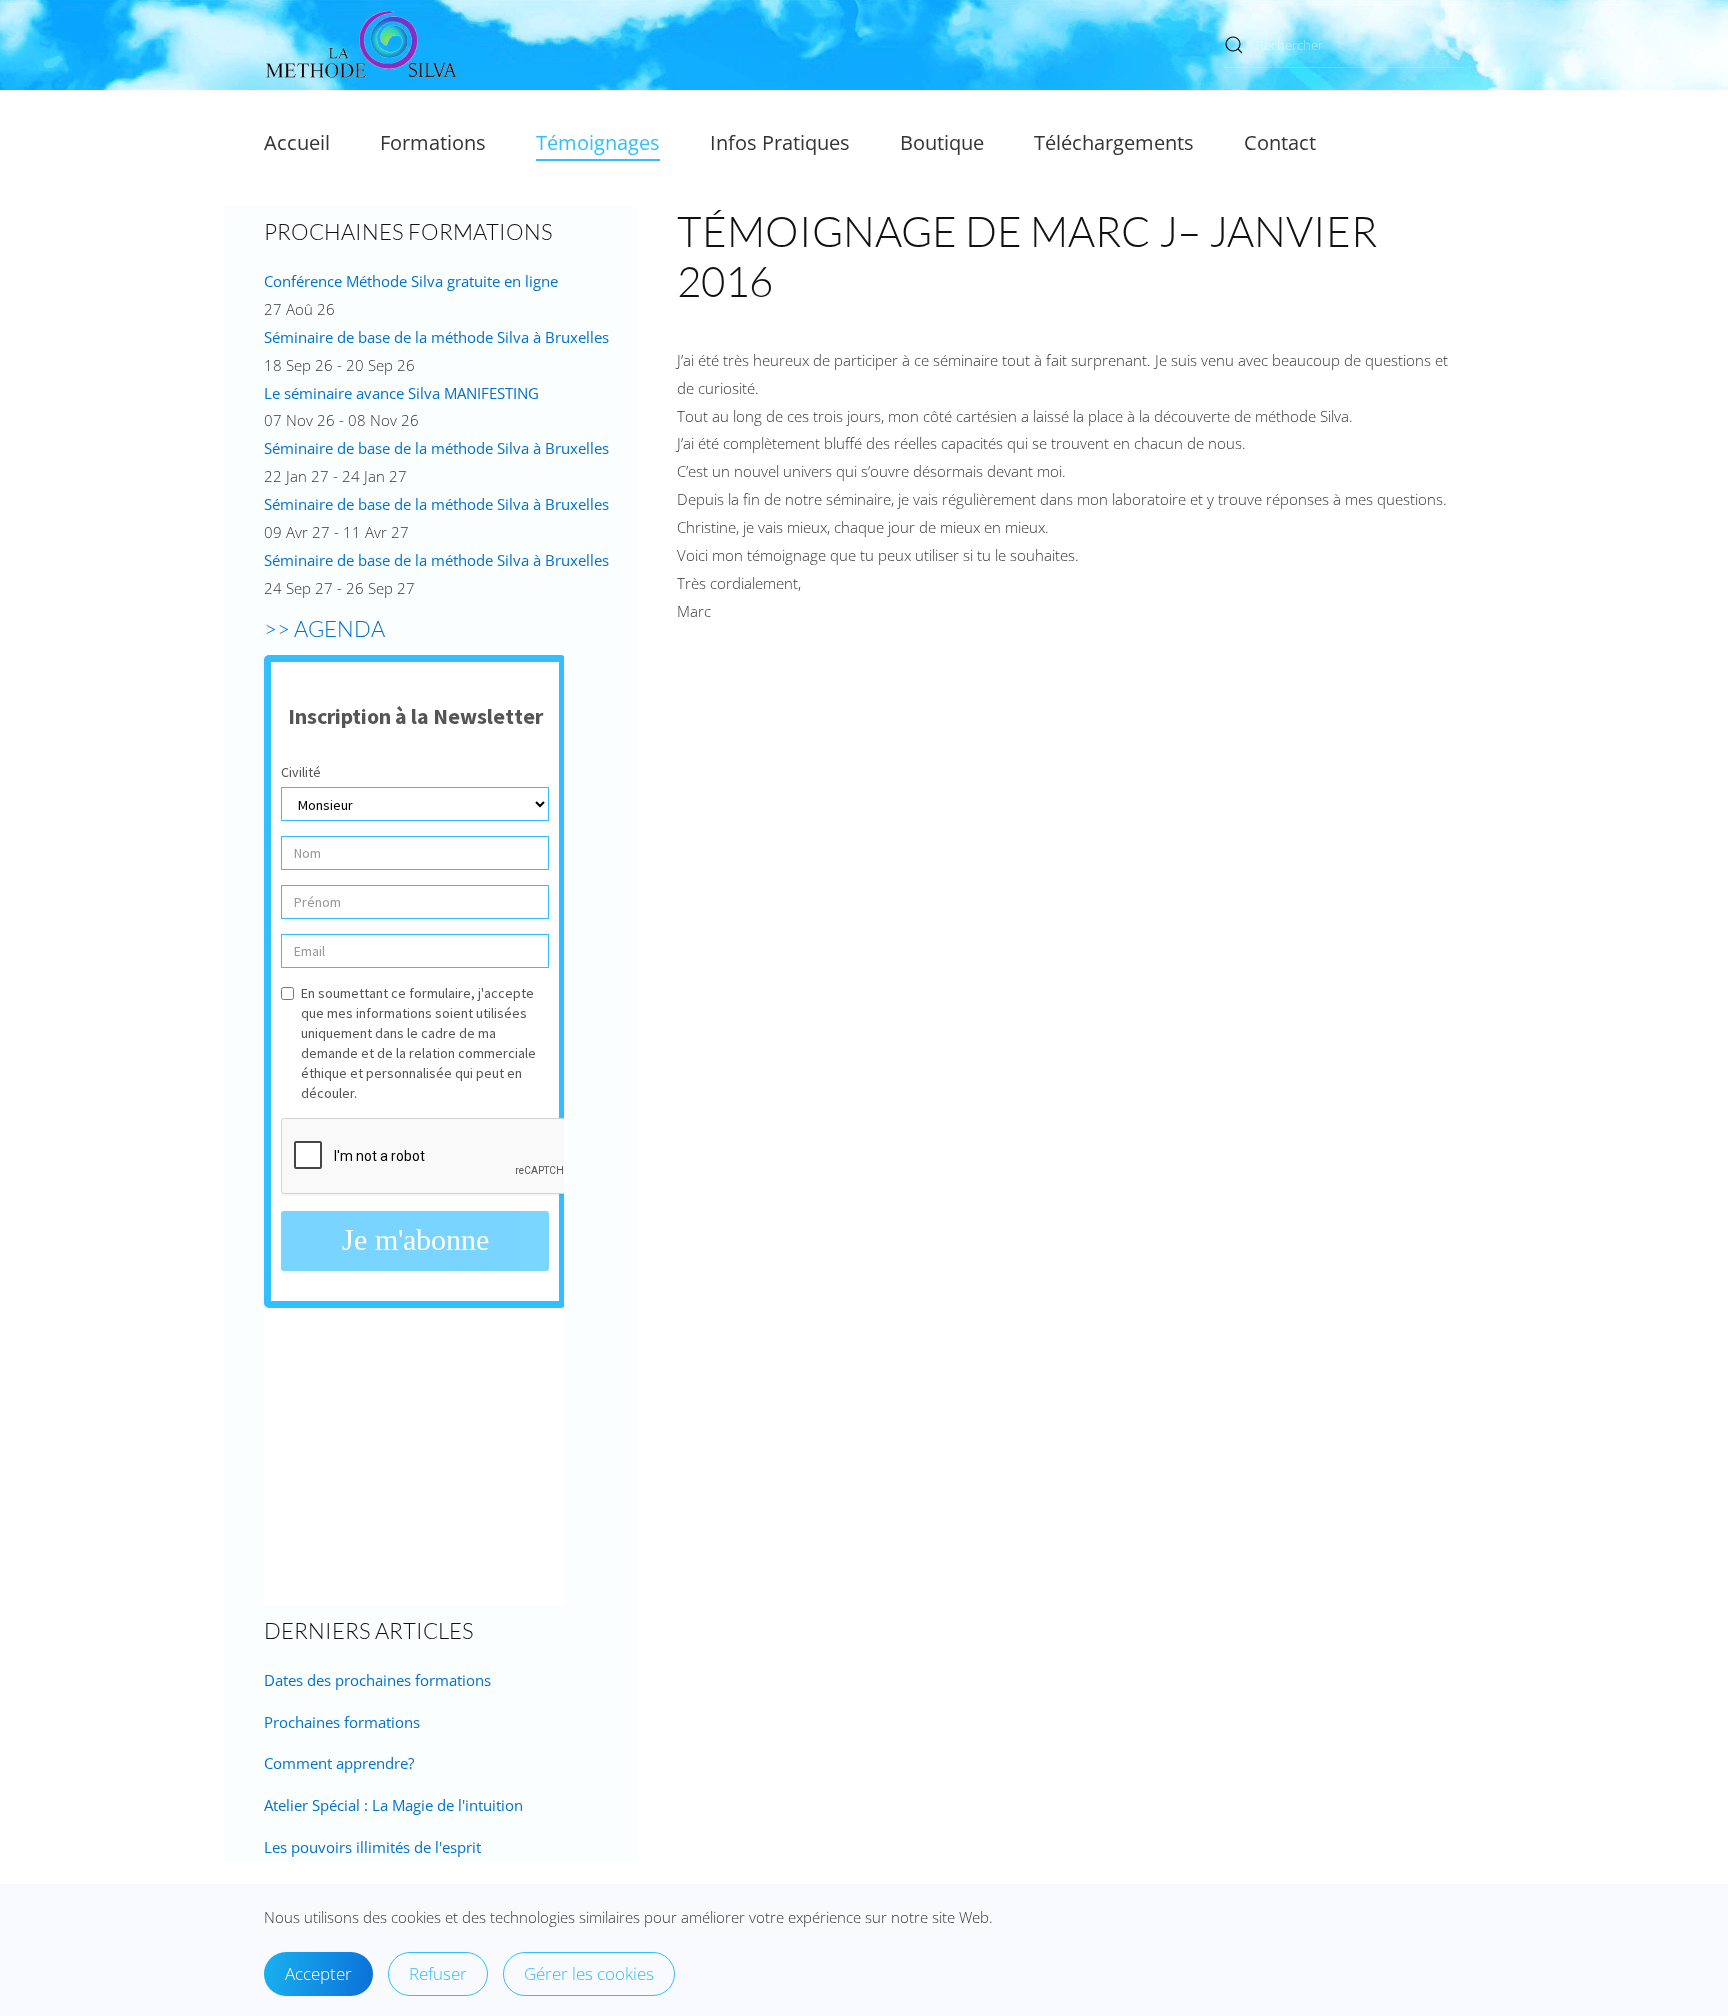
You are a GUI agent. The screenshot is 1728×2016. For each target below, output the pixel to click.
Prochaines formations (342, 1722)
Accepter (318, 1973)
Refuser (438, 1973)
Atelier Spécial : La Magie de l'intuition (393, 1805)
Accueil (297, 142)
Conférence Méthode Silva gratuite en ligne (411, 281)
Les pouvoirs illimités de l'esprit (372, 1847)
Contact (1280, 142)
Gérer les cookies (589, 1973)
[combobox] (1344, 45)
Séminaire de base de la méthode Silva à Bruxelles (436, 337)
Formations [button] (433, 142)
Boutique (942, 142)
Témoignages (598, 142)
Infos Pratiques (780, 142)
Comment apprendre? (339, 1763)
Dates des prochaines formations (377, 1680)
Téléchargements (1114, 142)
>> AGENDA (324, 628)
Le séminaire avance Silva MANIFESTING (401, 393)
